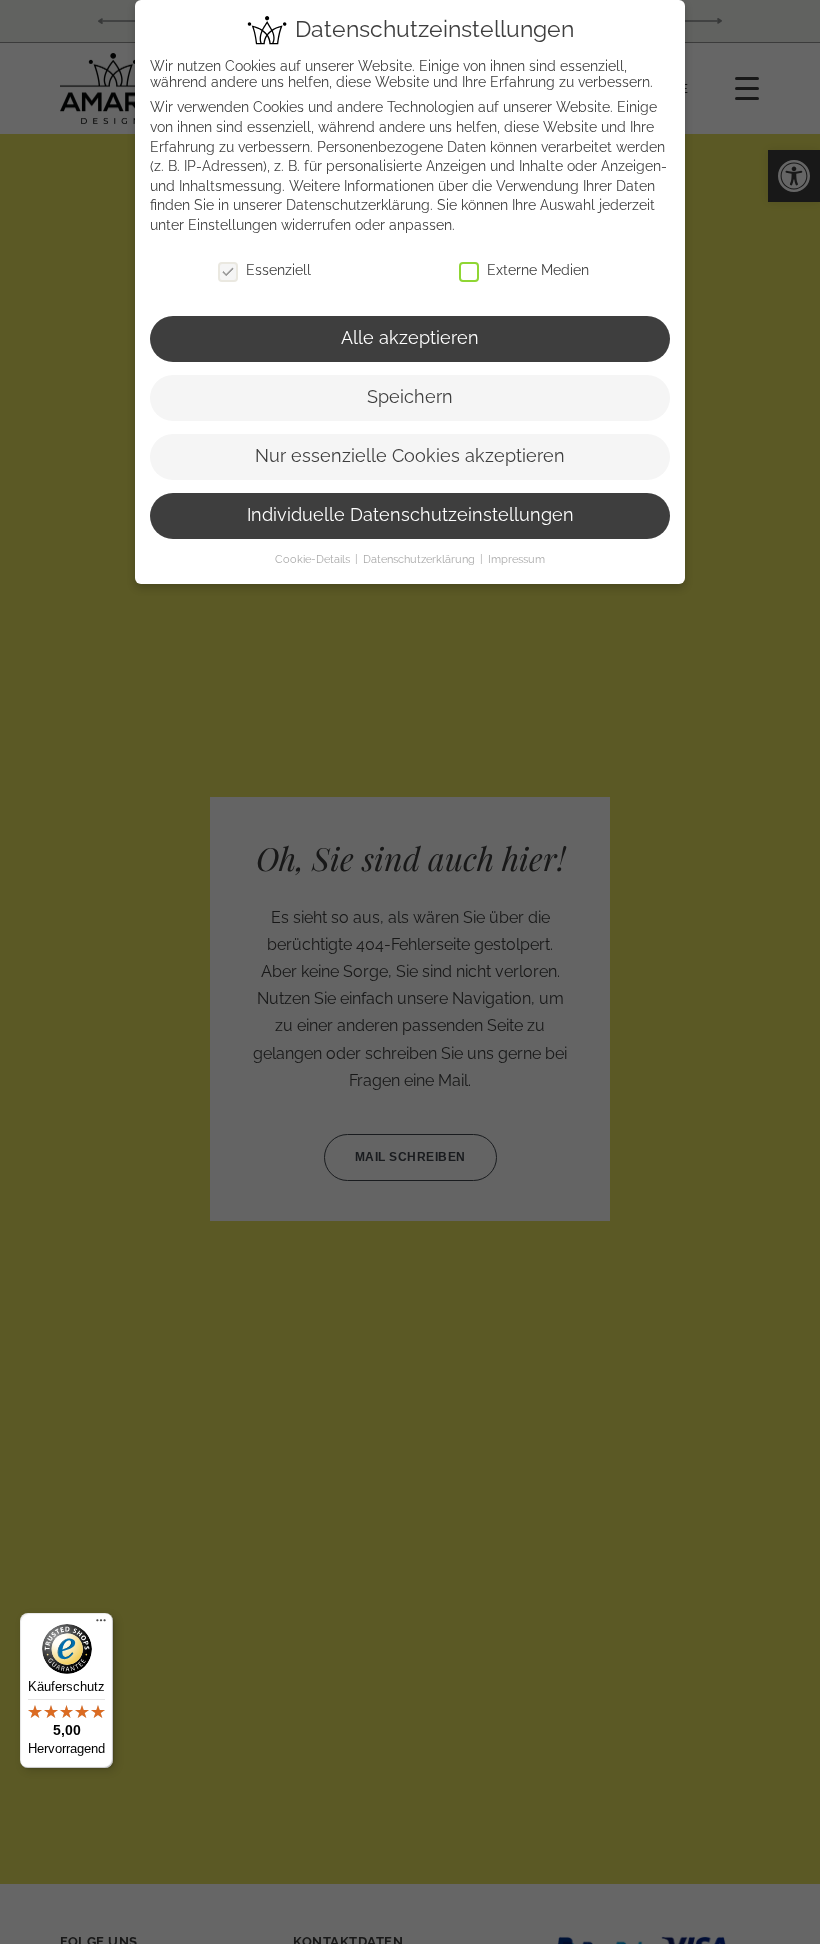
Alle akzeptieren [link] (410, 338)
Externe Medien (538, 270)
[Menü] (101, 1625)
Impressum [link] (516, 559)
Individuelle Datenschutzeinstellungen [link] (410, 515)
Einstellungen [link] (232, 225)
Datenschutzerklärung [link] (358, 205)
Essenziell (278, 270)
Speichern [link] (410, 397)
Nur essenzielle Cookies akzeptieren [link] (410, 456)
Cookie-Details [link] (314, 559)
